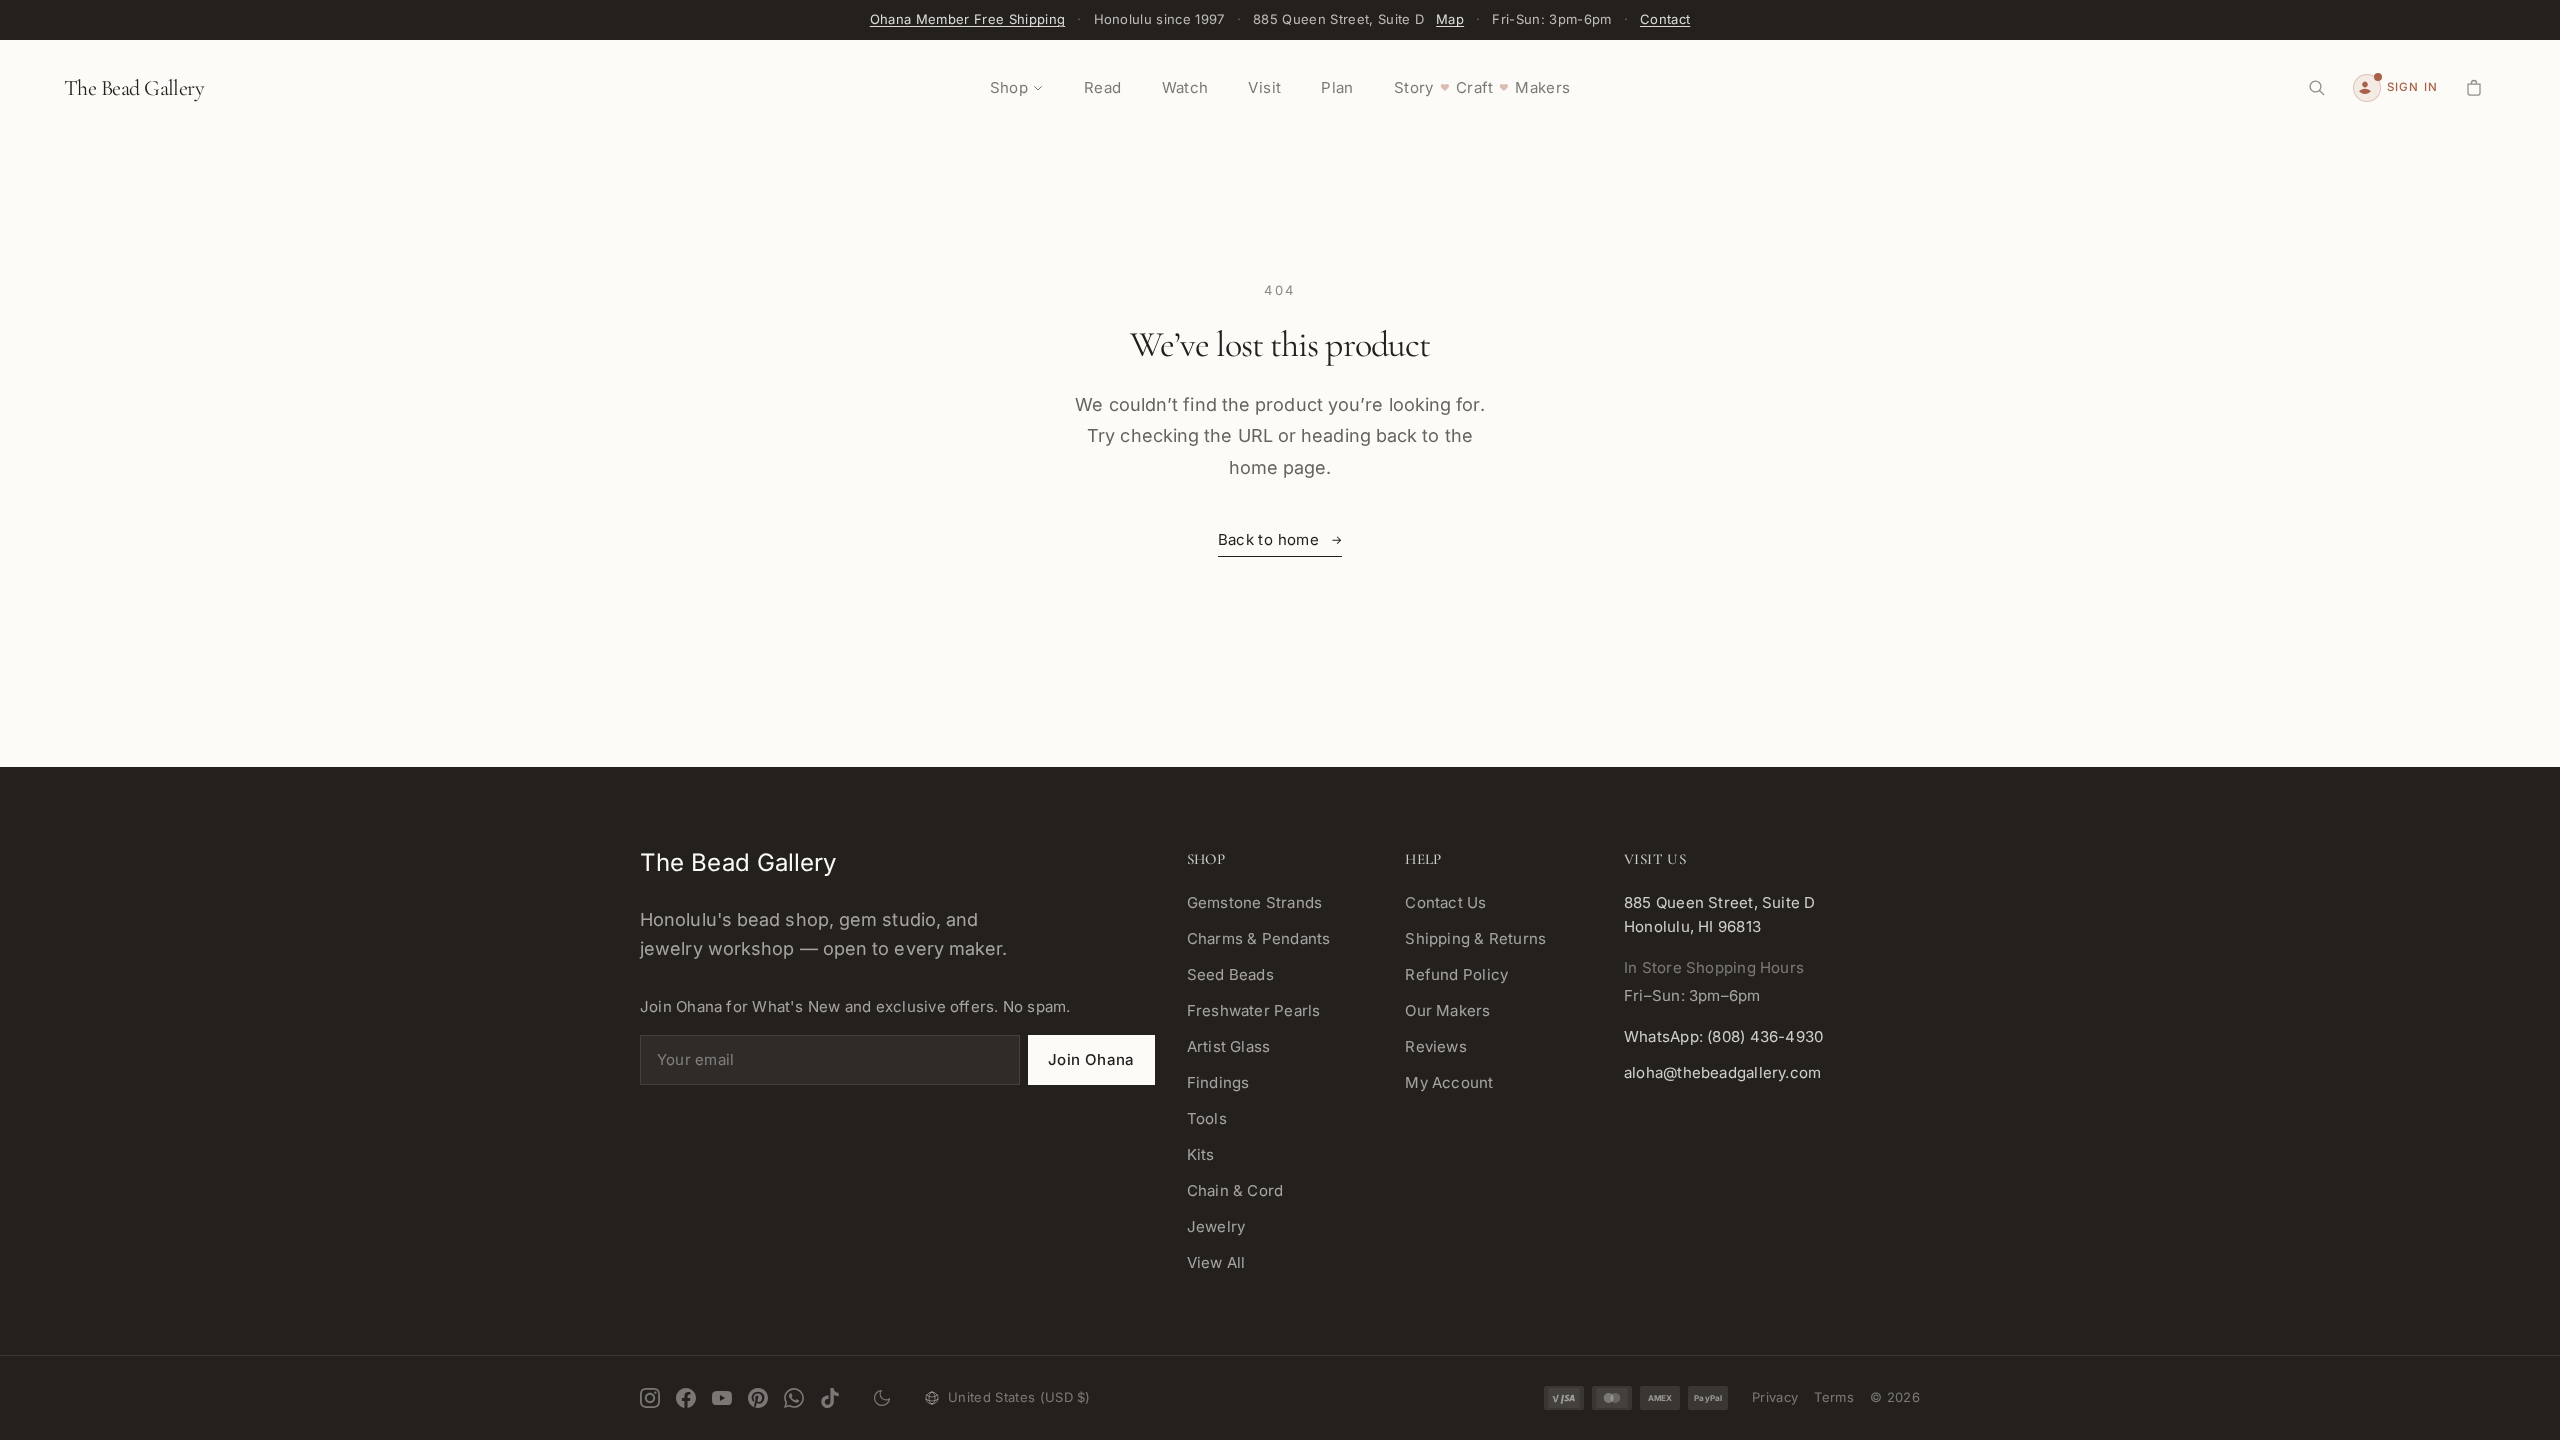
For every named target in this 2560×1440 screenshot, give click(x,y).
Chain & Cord (1235, 1190)
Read (1103, 87)
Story (1414, 87)
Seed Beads (1230, 974)
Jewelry (1216, 1226)
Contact (1665, 19)
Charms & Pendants (1259, 938)
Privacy (1775, 1397)
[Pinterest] (758, 1398)
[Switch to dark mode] (882, 1398)
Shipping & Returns (1475, 938)
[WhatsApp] (794, 1398)
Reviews (1436, 1046)
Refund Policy (1456, 974)
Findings (1218, 1082)
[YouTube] (722, 1398)
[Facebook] (686, 1398)
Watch (1185, 87)
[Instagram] (650, 1398)
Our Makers (1447, 1010)
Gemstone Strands (1255, 902)
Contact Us (1445, 902)
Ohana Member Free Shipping (967, 19)
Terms (1834, 1397)
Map (1450, 19)
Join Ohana (1091, 1059)
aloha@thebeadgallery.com (1722, 1072)
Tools (1207, 1118)
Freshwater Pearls (1254, 1010)
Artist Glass (1229, 1046)
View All (1216, 1262)
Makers (1542, 87)
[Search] (2317, 88)
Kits (1201, 1154)
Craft (1474, 87)
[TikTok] (830, 1398)
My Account (1449, 1082)
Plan (1337, 87)
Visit (1264, 87)
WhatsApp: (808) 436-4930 (1723, 1036)
